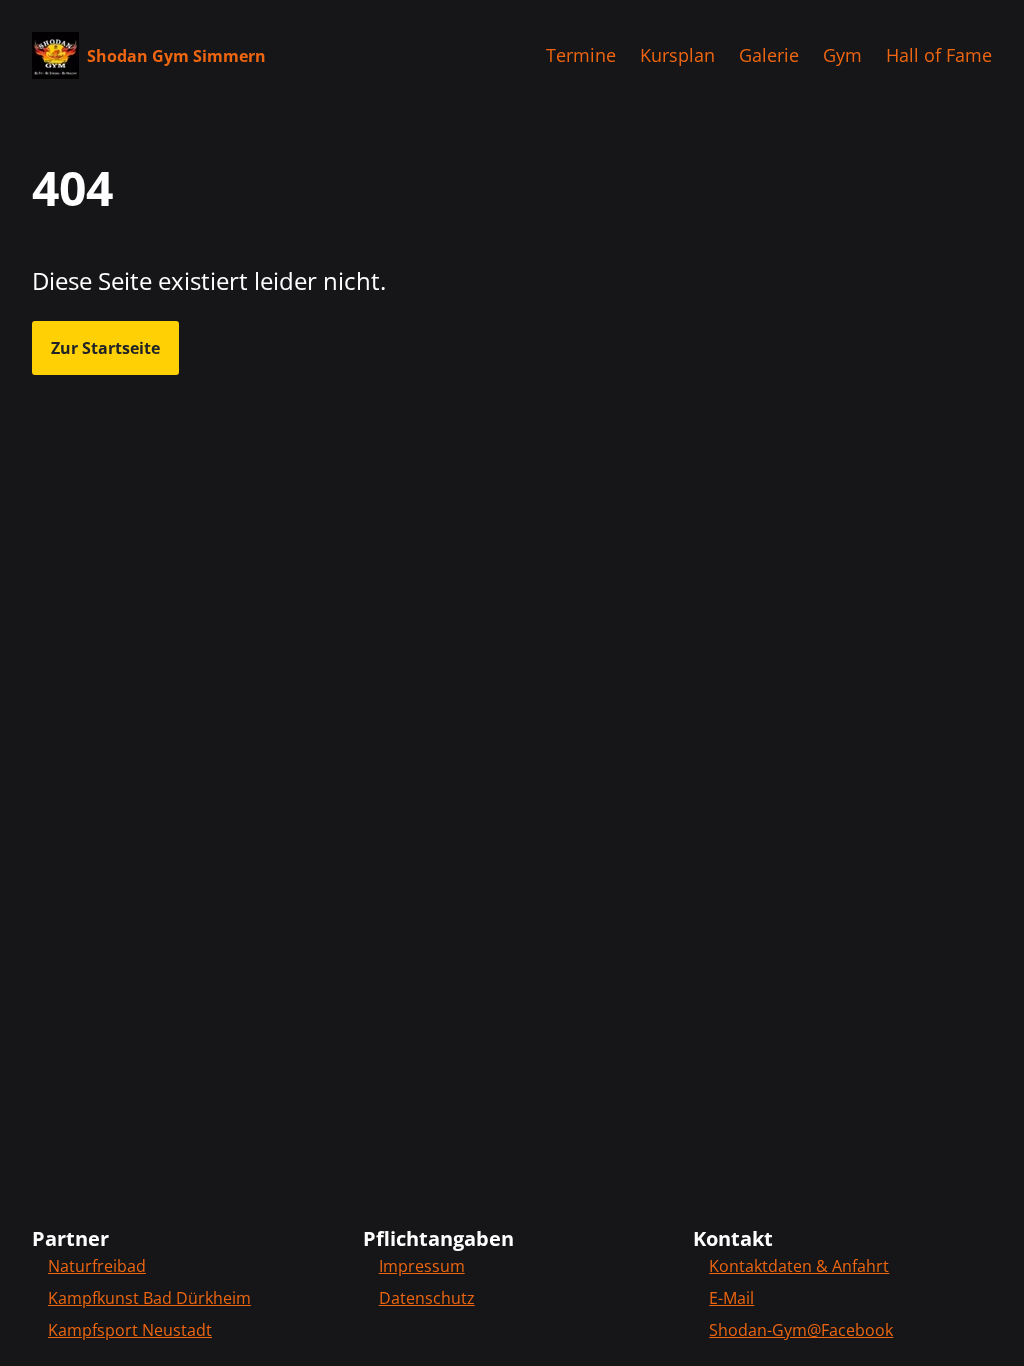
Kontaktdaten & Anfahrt (799, 1266)
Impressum (422, 1266)
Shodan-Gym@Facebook (801, 1330)
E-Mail (731, 1298)
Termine (581, 55)
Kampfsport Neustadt (130, 1330)
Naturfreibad (97, 1266)
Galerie (769, 55)
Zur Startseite (105, 348)
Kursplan (677, 55)
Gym (842, 55)
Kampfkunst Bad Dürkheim (149, 1298)
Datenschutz (427, 1298)
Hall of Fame (939, 55)
